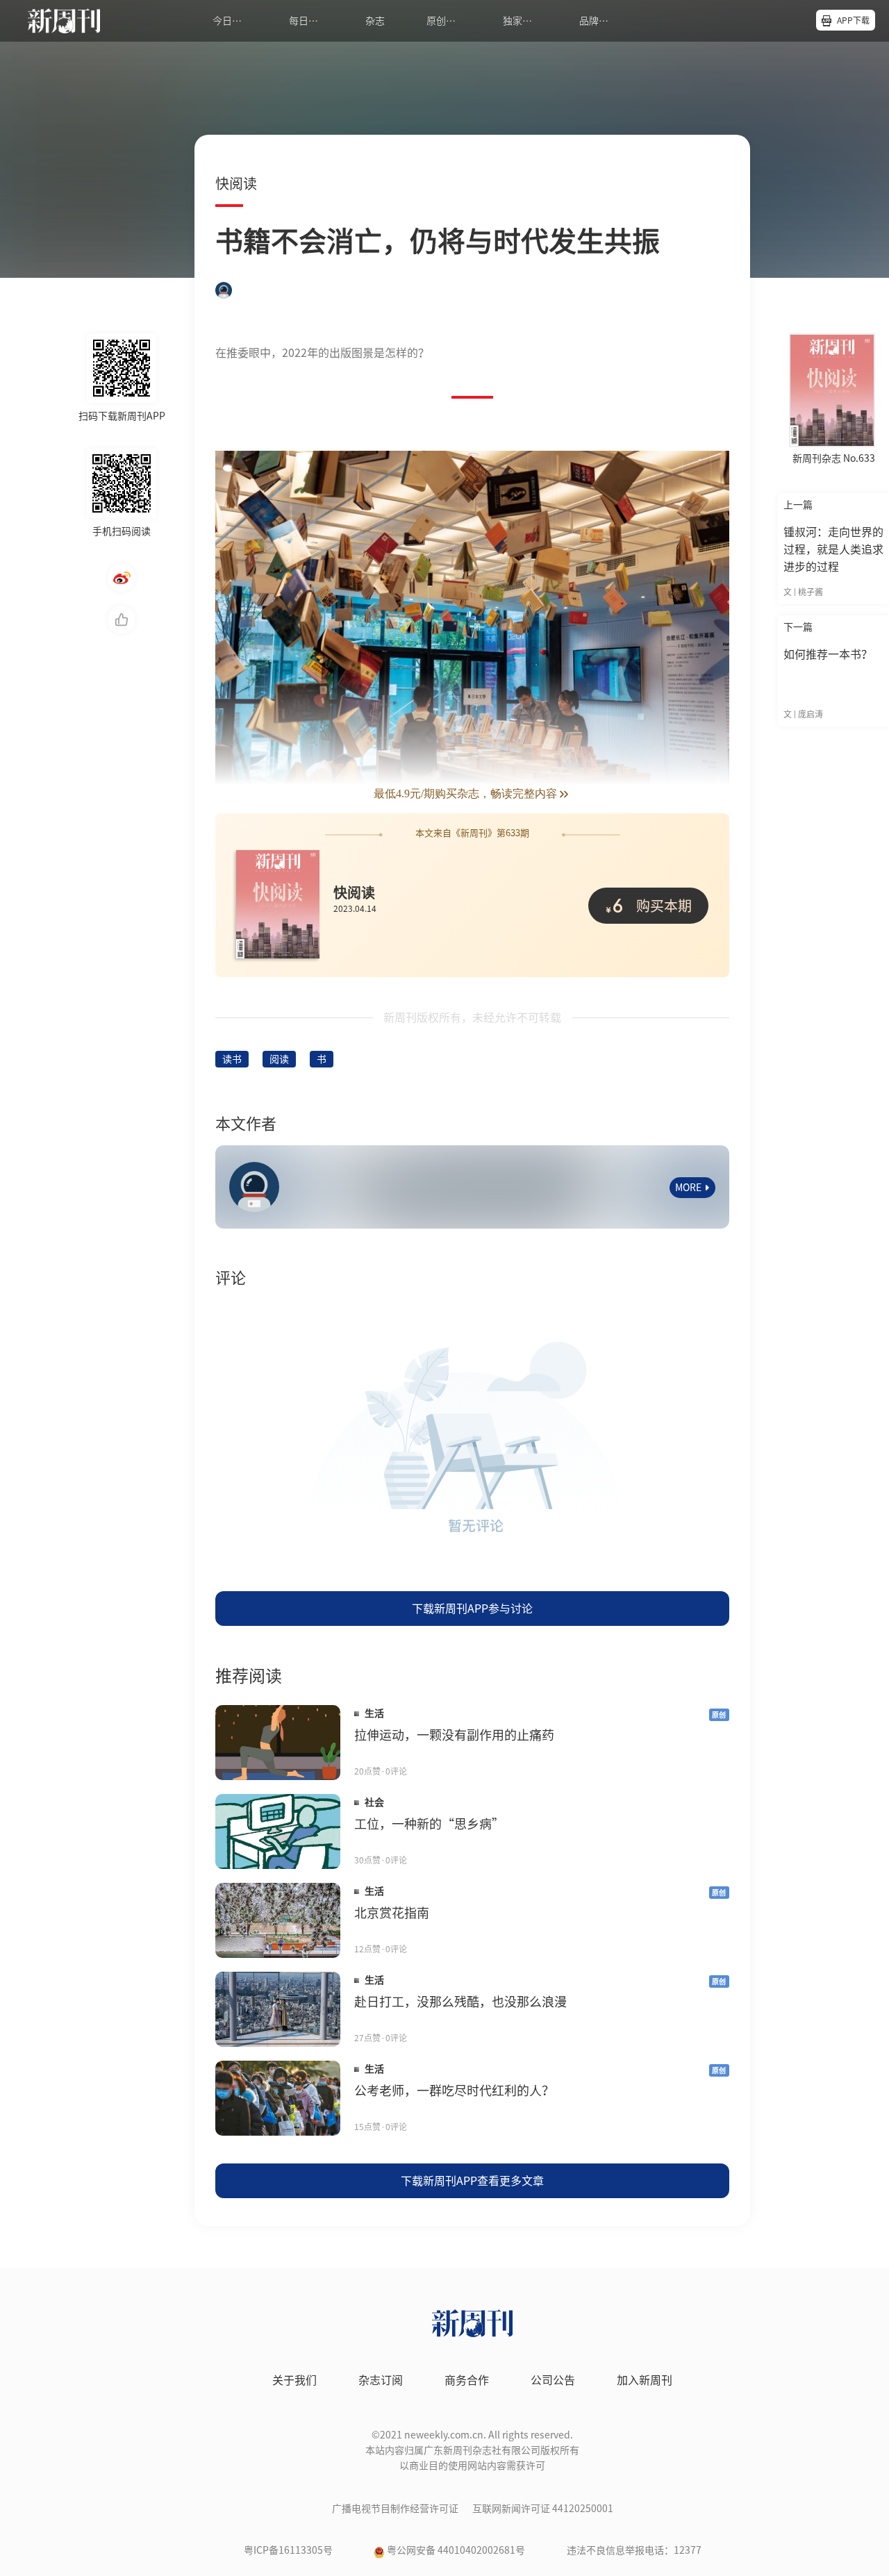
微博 (122, 578)
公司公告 (553, 2380)
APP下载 (853, 20)
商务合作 (467, 2380)
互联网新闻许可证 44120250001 (543, 2509)
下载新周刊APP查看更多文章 (472, 2181)
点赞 (122, 620)
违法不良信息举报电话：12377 (634, 2550)
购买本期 (652, 905)
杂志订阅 (381, 2380)
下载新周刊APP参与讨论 (472, 1609)
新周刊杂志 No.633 (834, 458)
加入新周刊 (645, 2380)
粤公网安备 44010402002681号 (456, 2550)
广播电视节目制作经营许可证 (395, 2509)
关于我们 (294, 2380)
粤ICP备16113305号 (288, 2550)
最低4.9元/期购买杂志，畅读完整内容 (465, 793)
